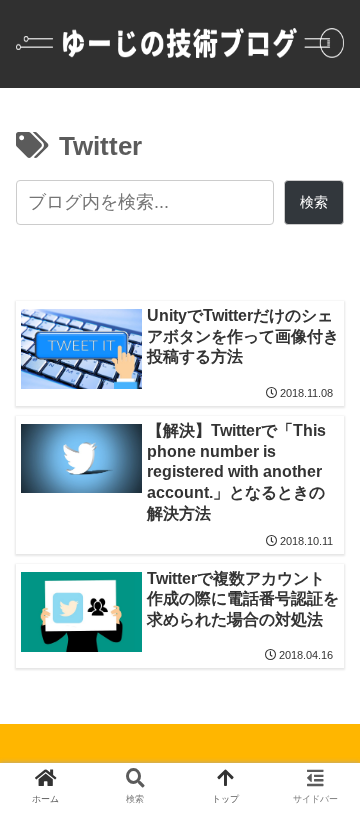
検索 (314, 202)
